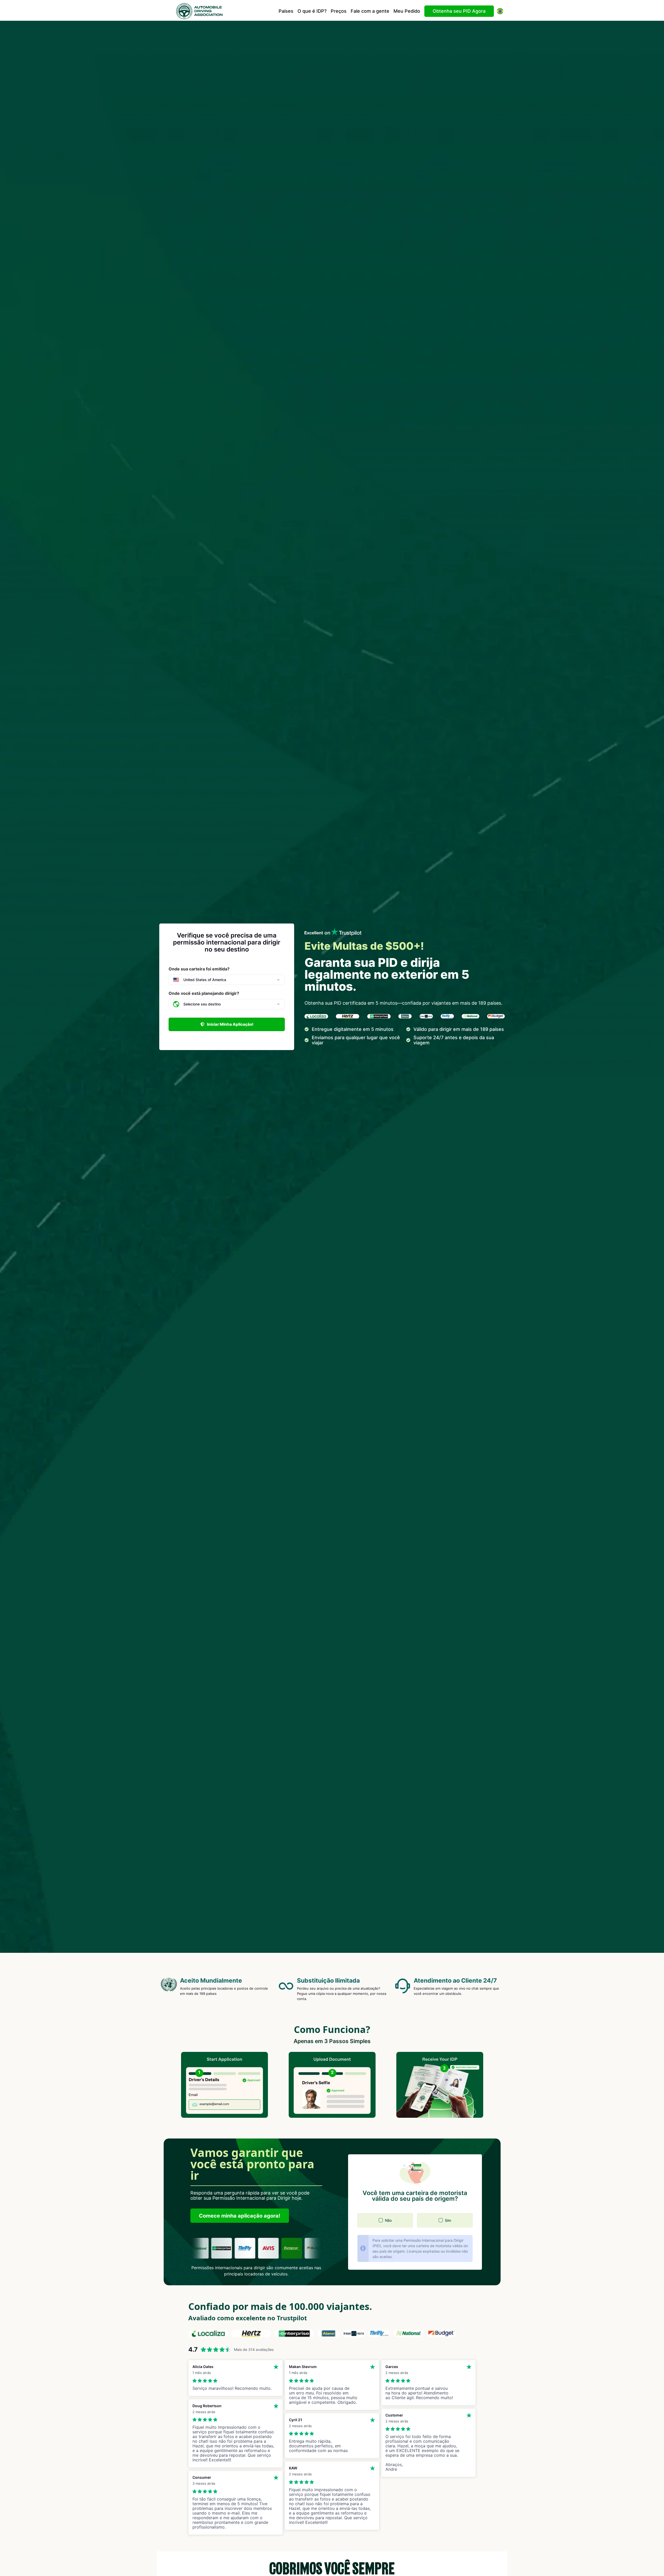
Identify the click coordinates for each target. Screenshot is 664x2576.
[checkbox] (381, 2220)
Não (388, 2220)
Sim (448, 2220)
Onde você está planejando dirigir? (204, 993)
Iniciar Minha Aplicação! (230, 1024)
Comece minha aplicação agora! (240, 2216)
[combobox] (227, 980)
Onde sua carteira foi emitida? (199, 969)
